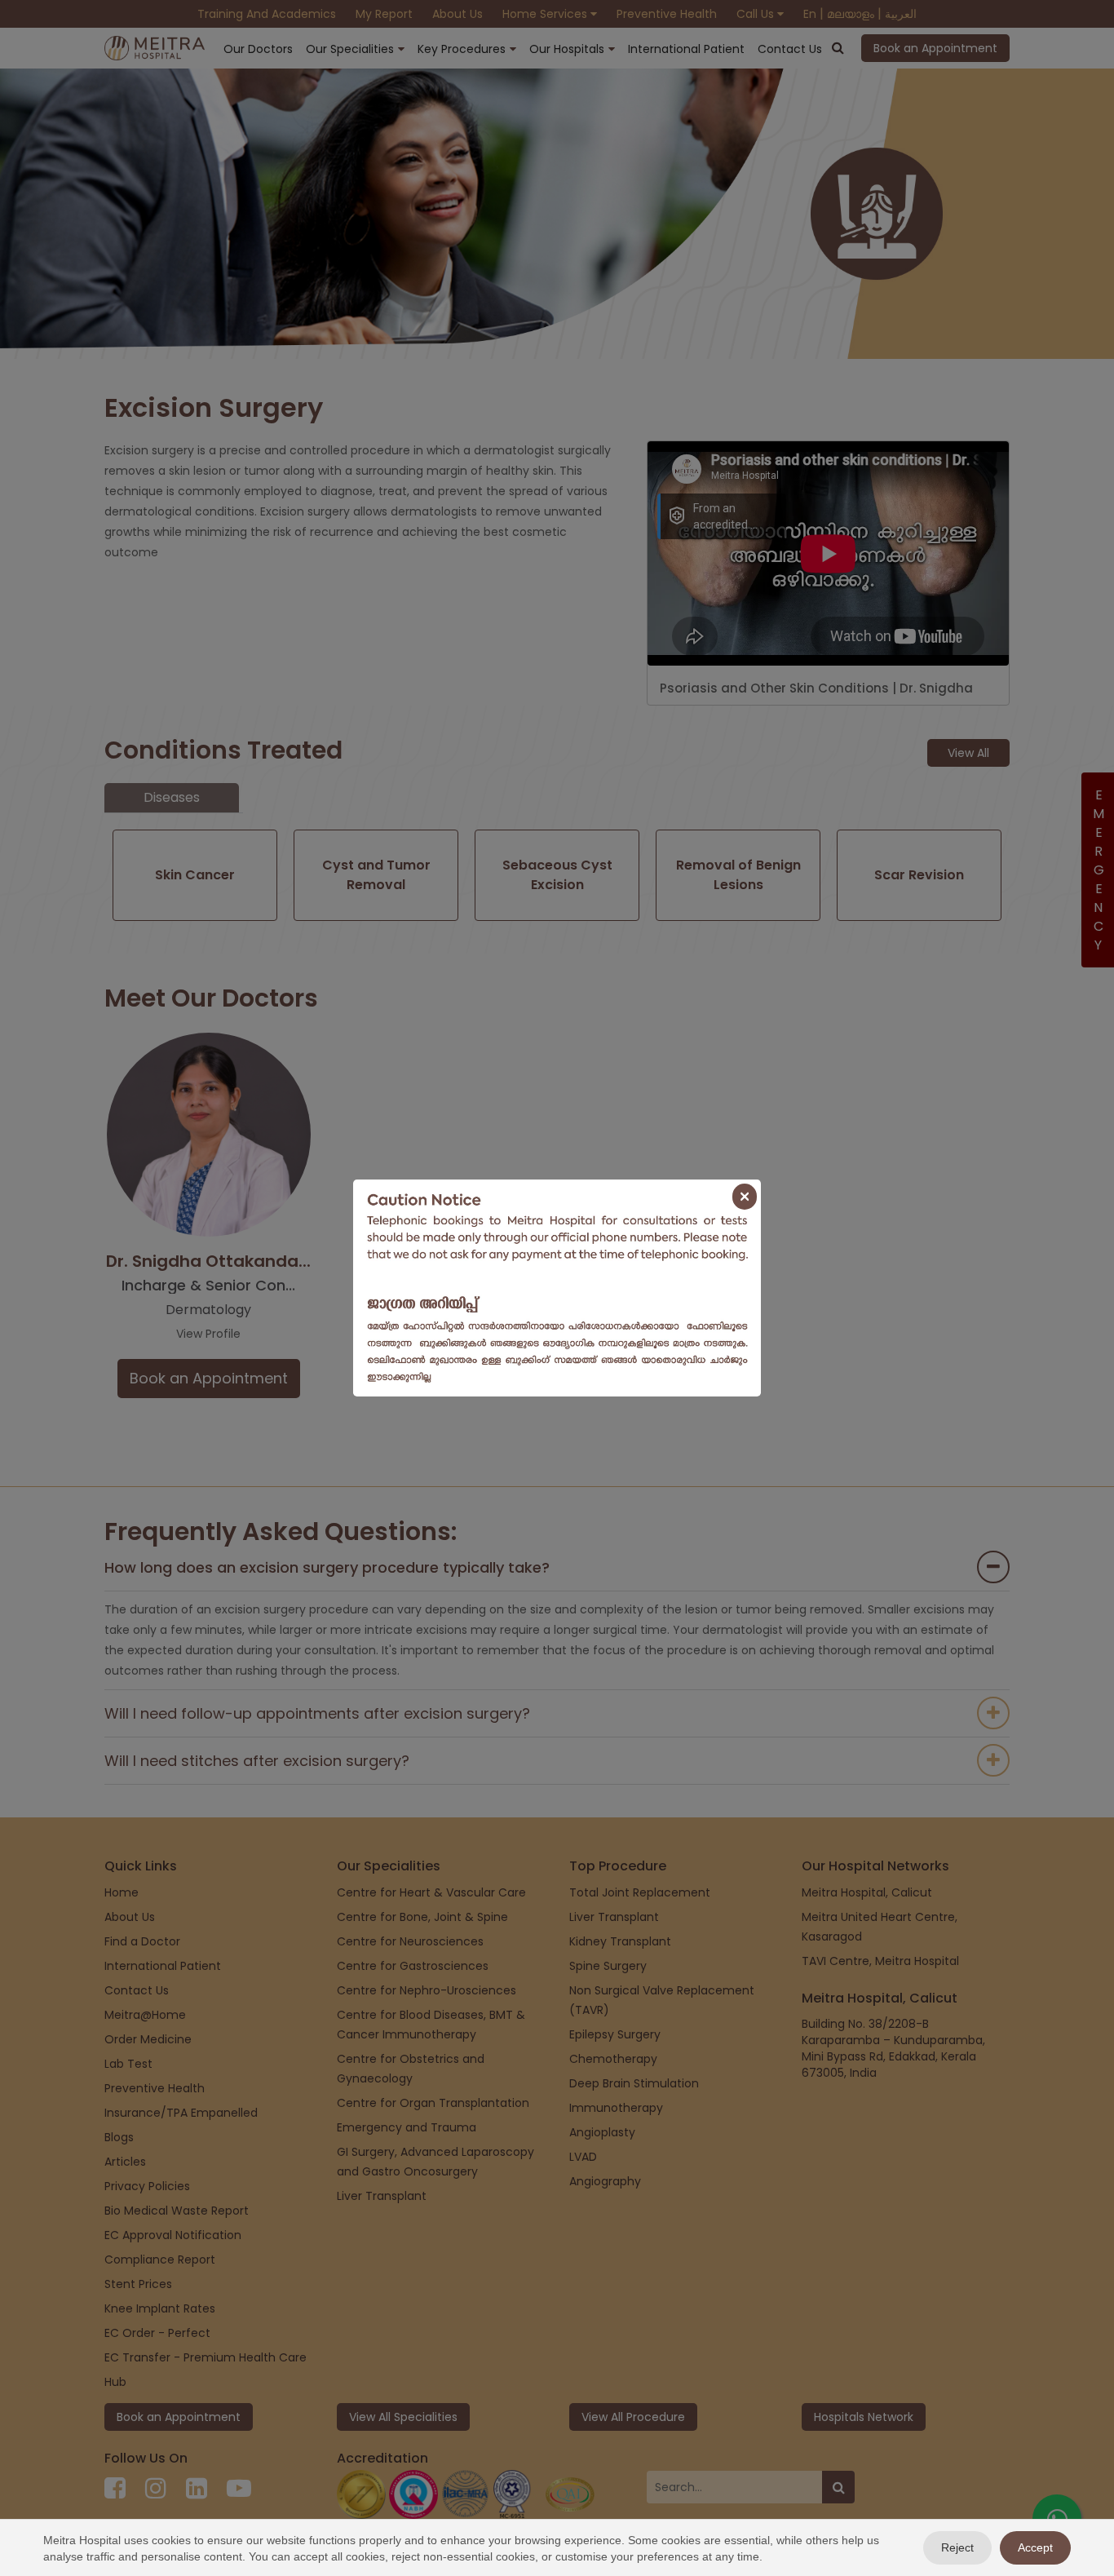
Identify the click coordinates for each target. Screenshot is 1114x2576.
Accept (1035, 2547)
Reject (957, 2547)
